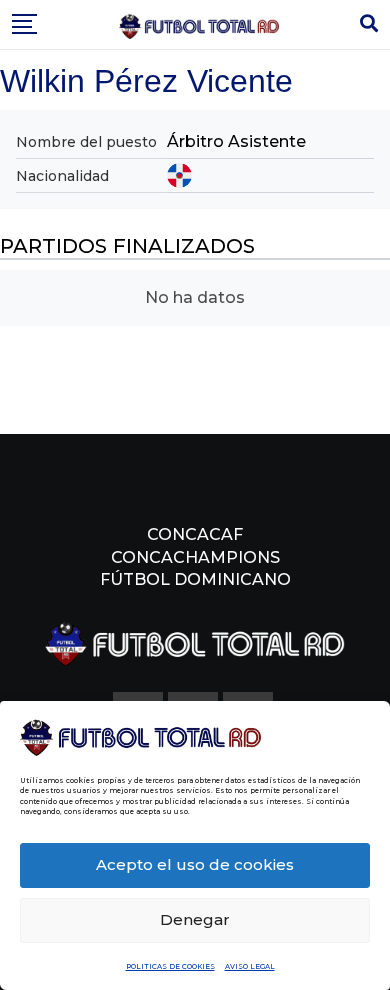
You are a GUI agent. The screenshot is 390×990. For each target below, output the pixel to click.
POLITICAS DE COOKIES (170, 966)
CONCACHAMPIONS (195, 557)
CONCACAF (195, 534)
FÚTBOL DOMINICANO (195, 579)
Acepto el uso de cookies (195, 864)
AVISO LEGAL (250, 966)
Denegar (195, 919)
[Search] (369, 24)
